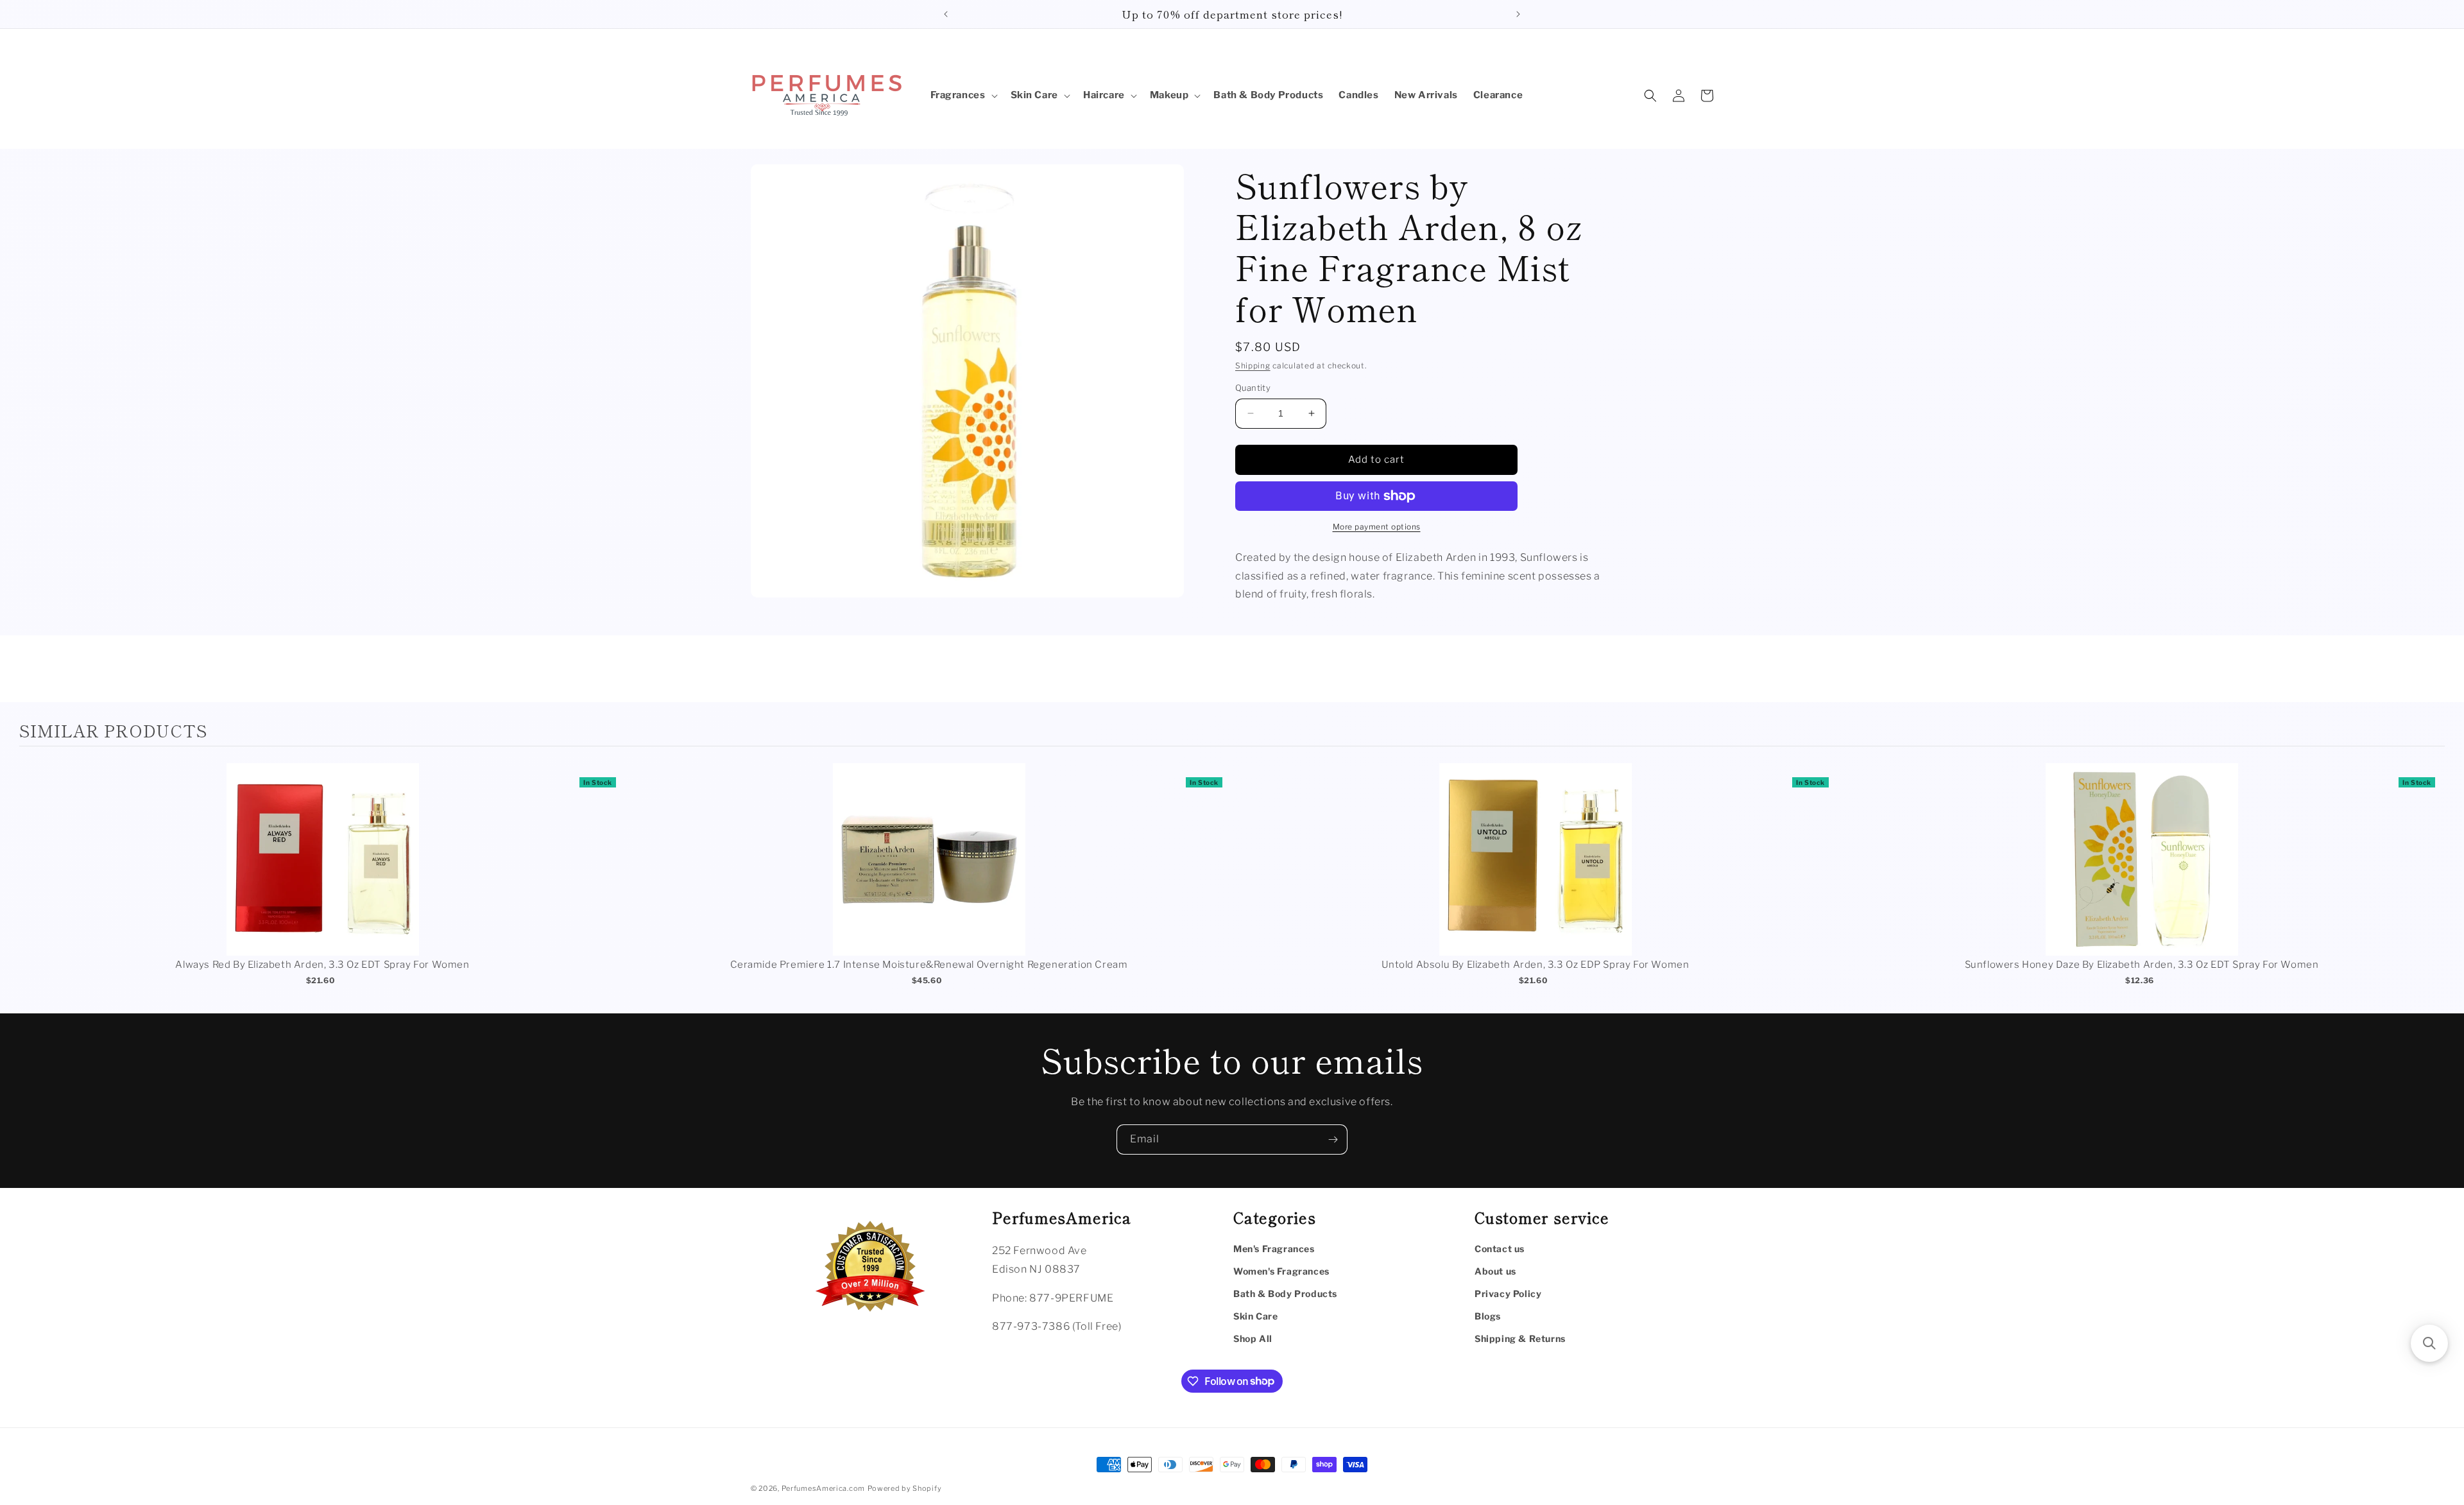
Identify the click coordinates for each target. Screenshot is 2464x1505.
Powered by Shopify (905, 1488)
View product (322, 873)
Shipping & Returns (1520, 1338)
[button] (963, 96)
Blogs (1488, 1316)
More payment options (1377, 527)
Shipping (1253, 365)
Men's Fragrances (1274, 1249)
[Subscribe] (1333, 1139)
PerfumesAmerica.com (823, 1488)
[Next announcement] (1518, 14)
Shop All (1253, 1338)
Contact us (1500, 1249)
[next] (2432, 883)
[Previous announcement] (946, 14)
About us (1495, 1271)
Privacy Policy (1508, 1294)
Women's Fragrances (1281, 1271)
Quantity (1253, 388)
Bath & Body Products (1285, 1294)
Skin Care (1255, 1316)
